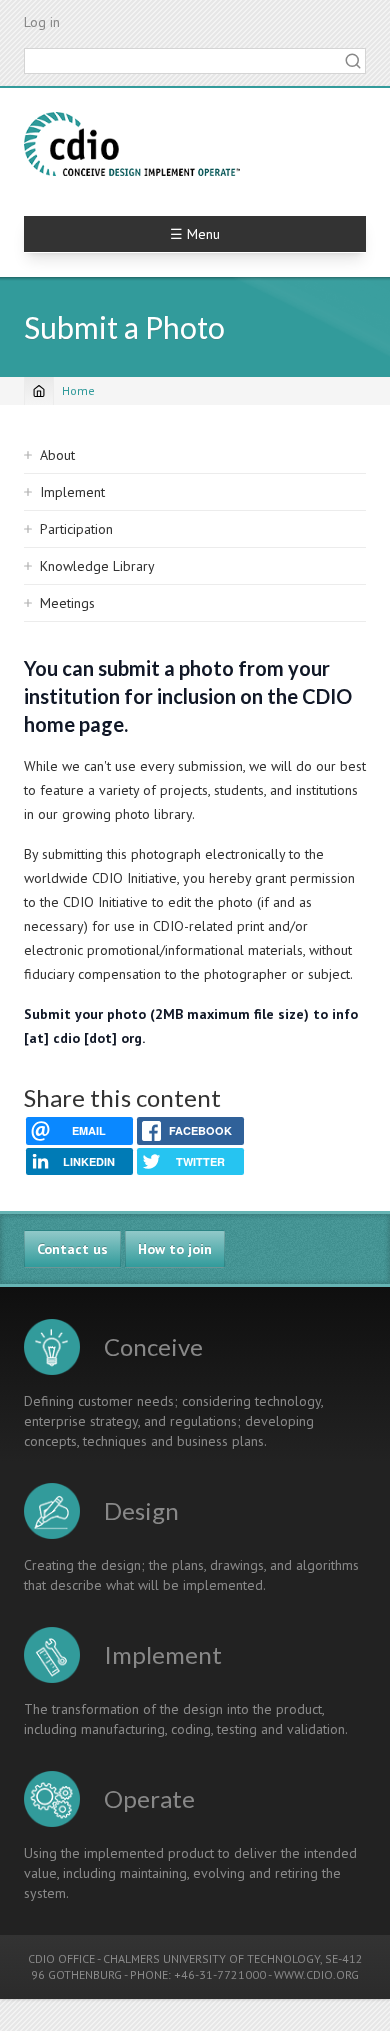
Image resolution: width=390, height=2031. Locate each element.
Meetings (67, 603)
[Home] (132, 144)
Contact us (72, 1249)
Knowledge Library (97, 566)
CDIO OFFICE (61, 1958)
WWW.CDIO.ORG (316, 1974)
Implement (72, 492)
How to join (175, 1249)
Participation (76, 529)
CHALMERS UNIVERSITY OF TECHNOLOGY (211, 1958)
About (57, 455)
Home (78, 390)
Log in (42, 22)
